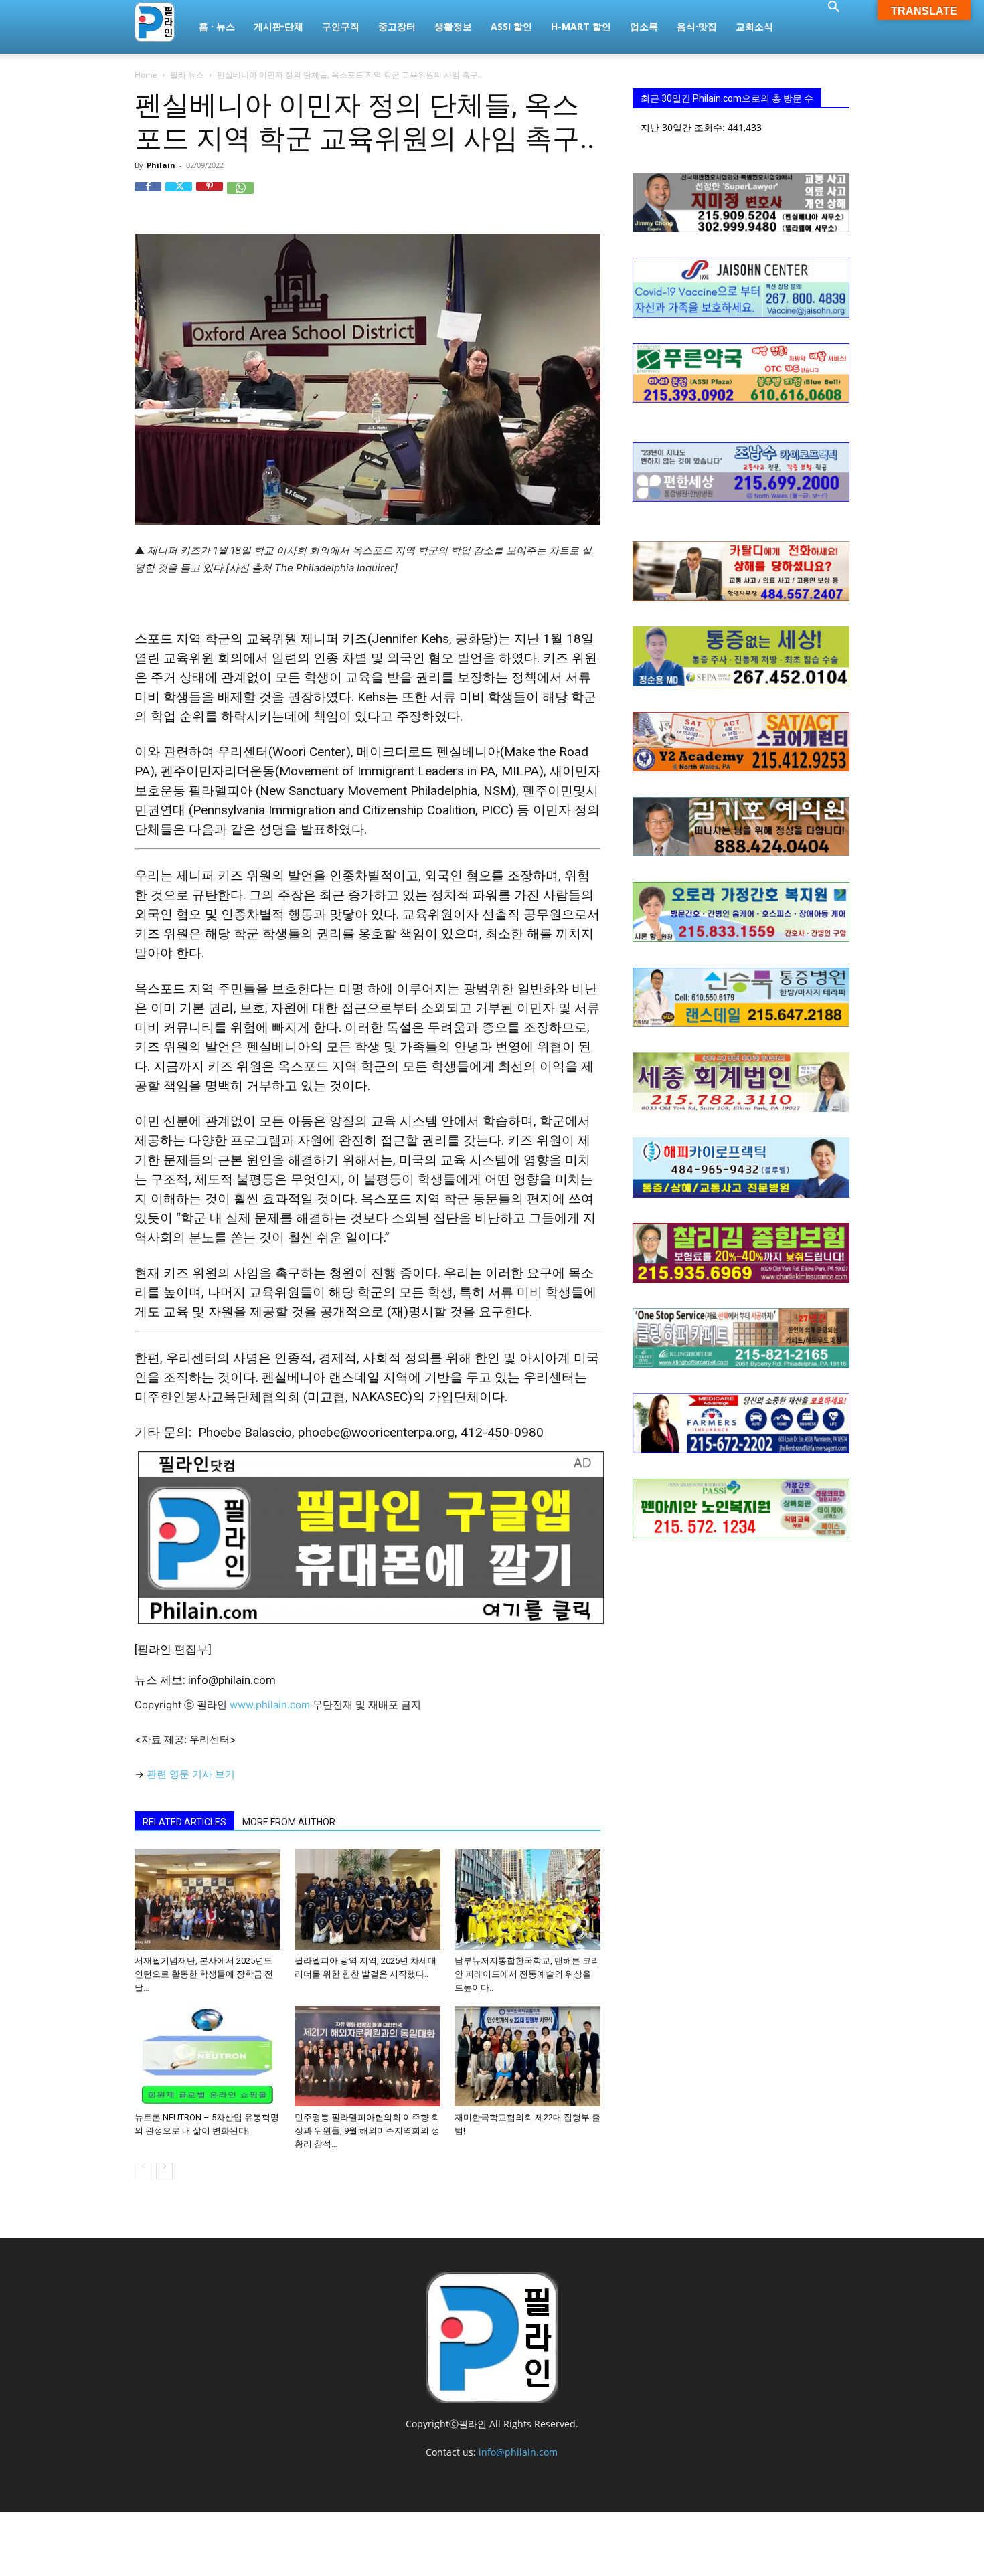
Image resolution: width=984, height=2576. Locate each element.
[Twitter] (179, 195)
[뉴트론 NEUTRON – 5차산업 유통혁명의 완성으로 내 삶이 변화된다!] (208, 2056)
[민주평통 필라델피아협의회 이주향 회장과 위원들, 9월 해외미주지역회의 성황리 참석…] (367, 2056)
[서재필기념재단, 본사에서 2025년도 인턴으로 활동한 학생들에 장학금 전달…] (208, 1900)
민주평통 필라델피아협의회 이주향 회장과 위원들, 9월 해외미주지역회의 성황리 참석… (367, 2131)
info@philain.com (518, 2452)
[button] (833, 8)
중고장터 (397, 26)
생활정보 (453, 26)
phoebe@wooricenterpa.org (376, 1432)
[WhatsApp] (240, 195)
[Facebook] (148, 195)
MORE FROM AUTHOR (289, 1822)
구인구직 (341, 26)
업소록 (644, 26)
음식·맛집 (697, 26)
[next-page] (164, 2171)
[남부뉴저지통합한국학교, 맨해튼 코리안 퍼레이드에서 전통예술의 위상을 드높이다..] (527, 1900)
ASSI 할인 (511, 26)
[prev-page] (143, 2171)
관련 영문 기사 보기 (191, 1774)
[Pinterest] (210, 195)
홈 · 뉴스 (217, 26)
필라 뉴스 (187, 75)
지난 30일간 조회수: (684, 127)
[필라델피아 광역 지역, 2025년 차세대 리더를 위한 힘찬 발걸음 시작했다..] (367, 1900)
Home (146, 75)
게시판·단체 (278, 26)
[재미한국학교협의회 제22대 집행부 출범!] (527, 2056)
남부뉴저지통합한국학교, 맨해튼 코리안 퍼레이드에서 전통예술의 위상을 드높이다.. (527, 1974)
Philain (161, 165)
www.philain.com (268, 1705)
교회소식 (754, 26)
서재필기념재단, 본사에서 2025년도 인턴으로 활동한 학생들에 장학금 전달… (204, 1974)
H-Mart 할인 (581, 26)
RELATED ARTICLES (184, 1822)
